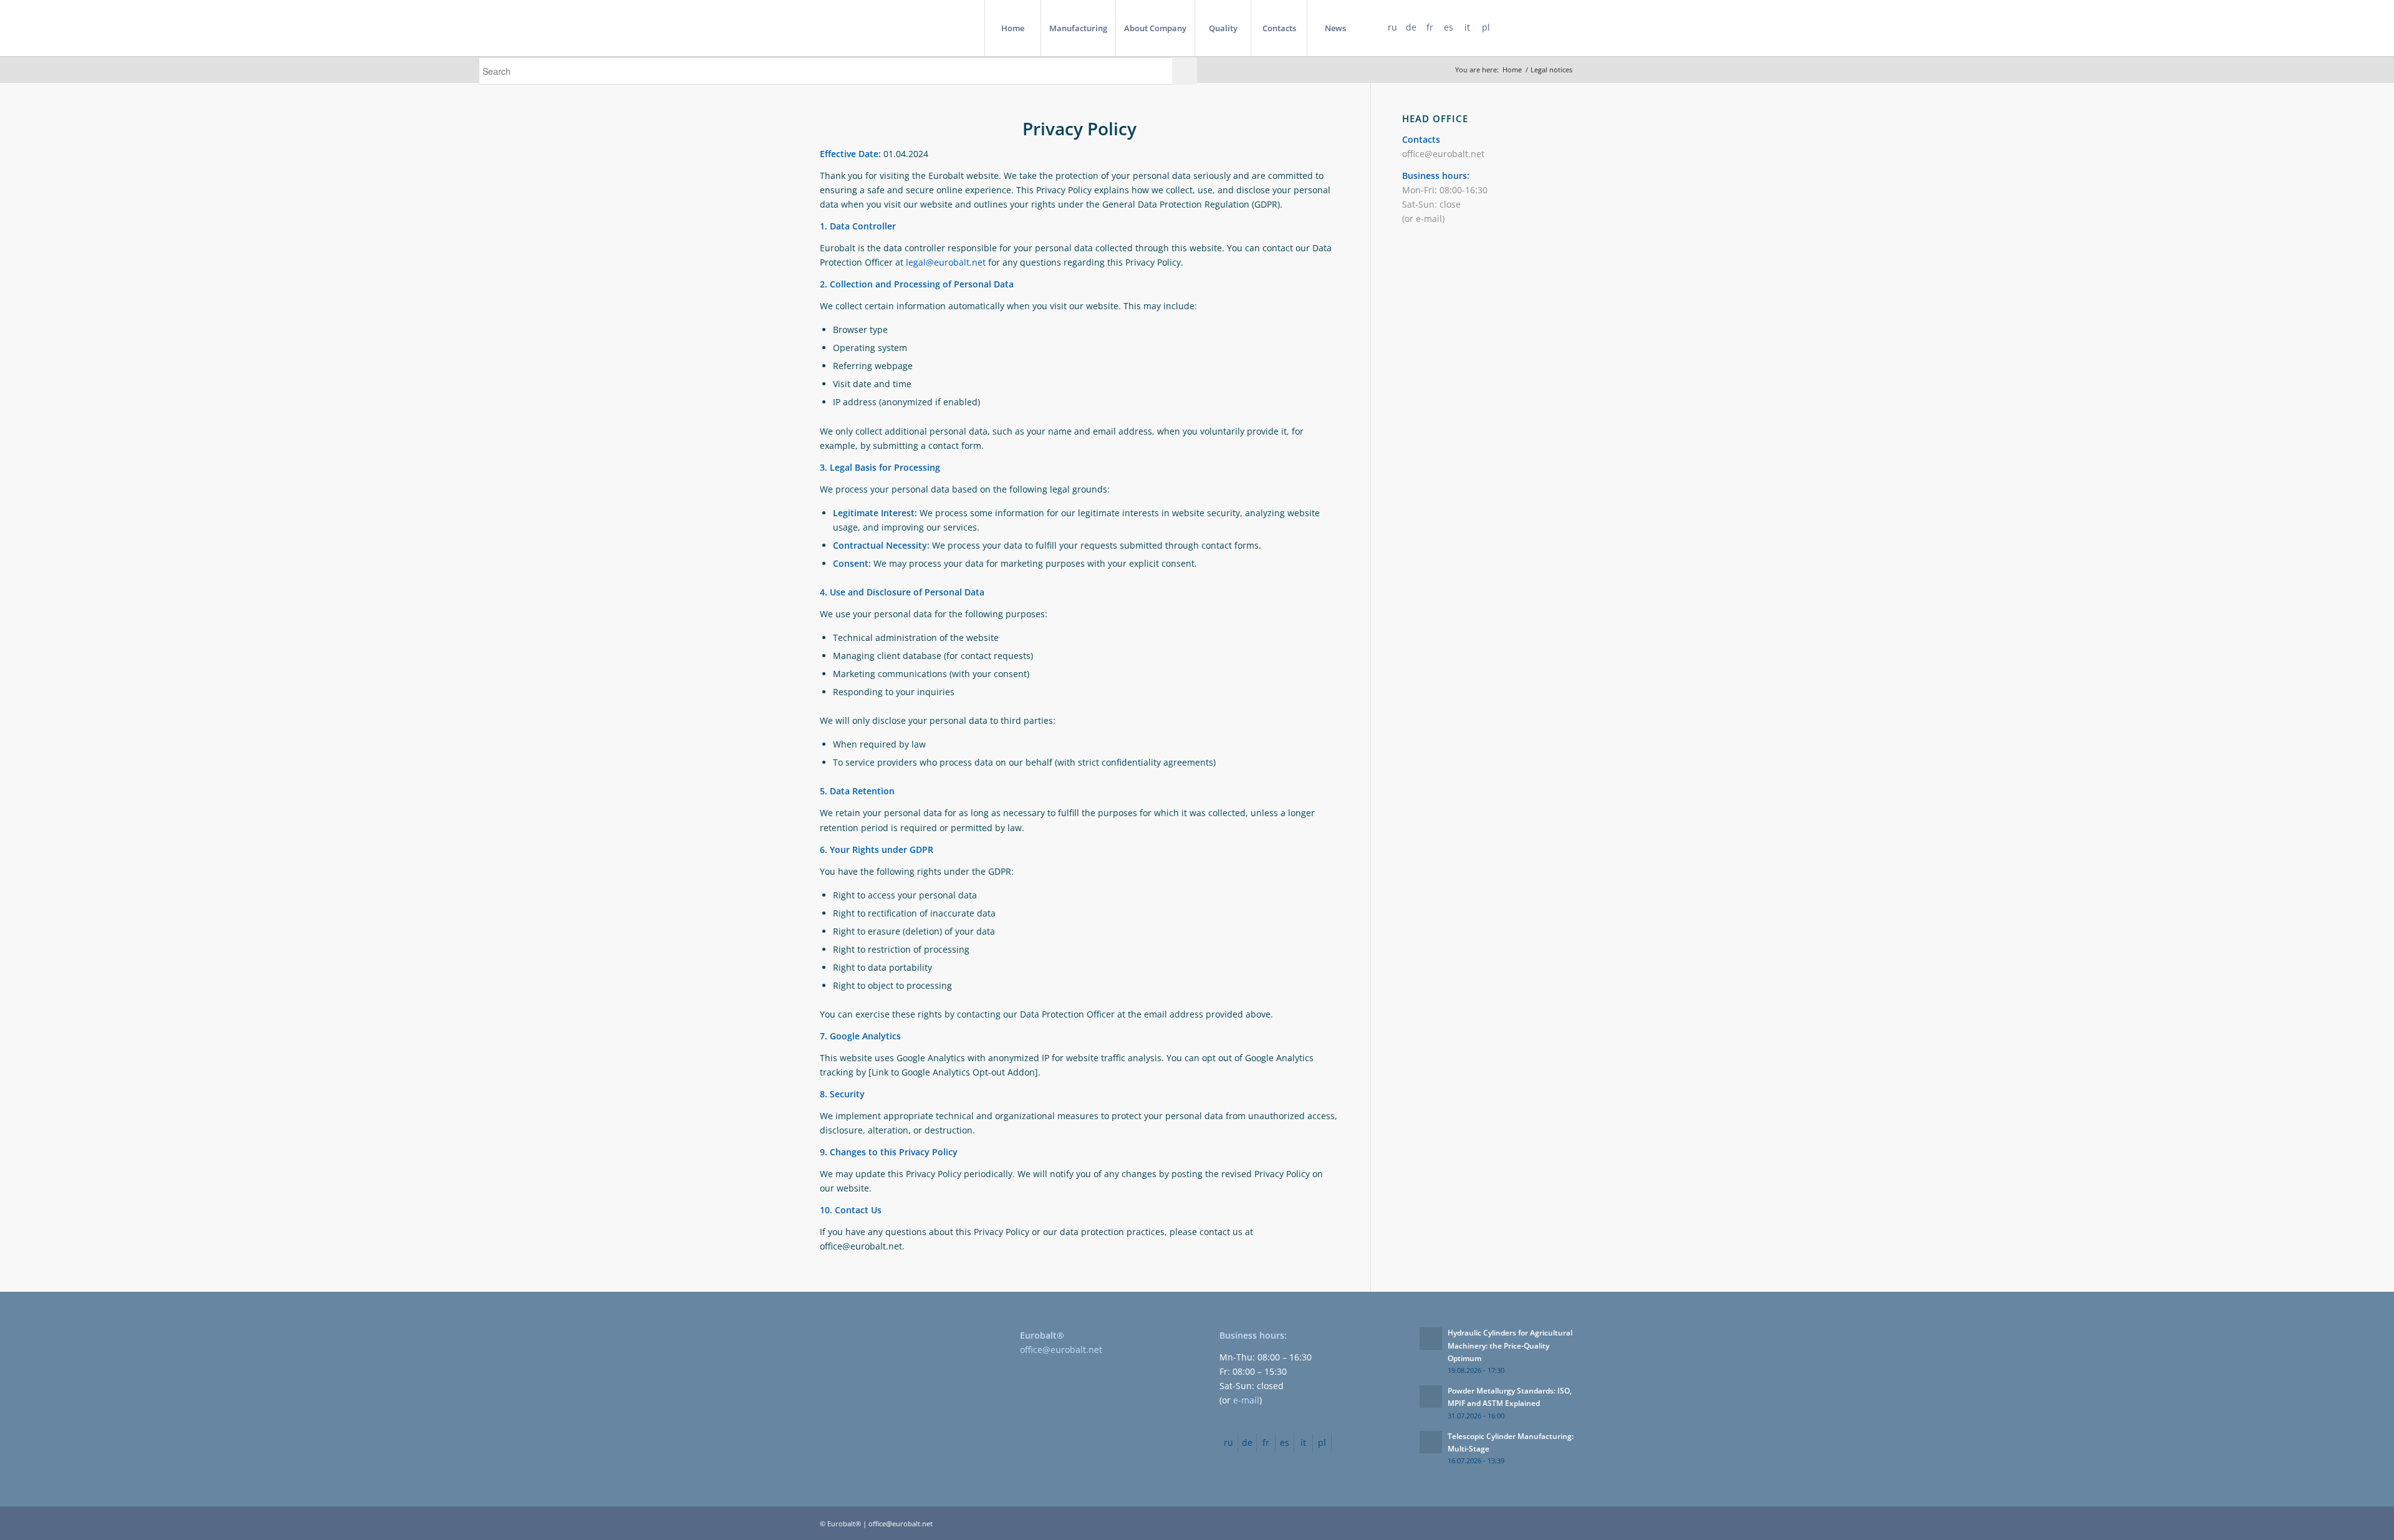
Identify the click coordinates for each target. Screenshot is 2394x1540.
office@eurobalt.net (1443, 154)
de (1411, 27)
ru (1392, 27)
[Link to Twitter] (1546, 27)
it (1467, 27)
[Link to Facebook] (1509, 27)
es (1449, 27)
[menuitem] (1012, 28)
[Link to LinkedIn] (1527, 27)
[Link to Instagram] (1565, 27)
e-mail (1429, 219)
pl (1486, 27)
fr (1430, 27)
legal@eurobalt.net (946, 262)
